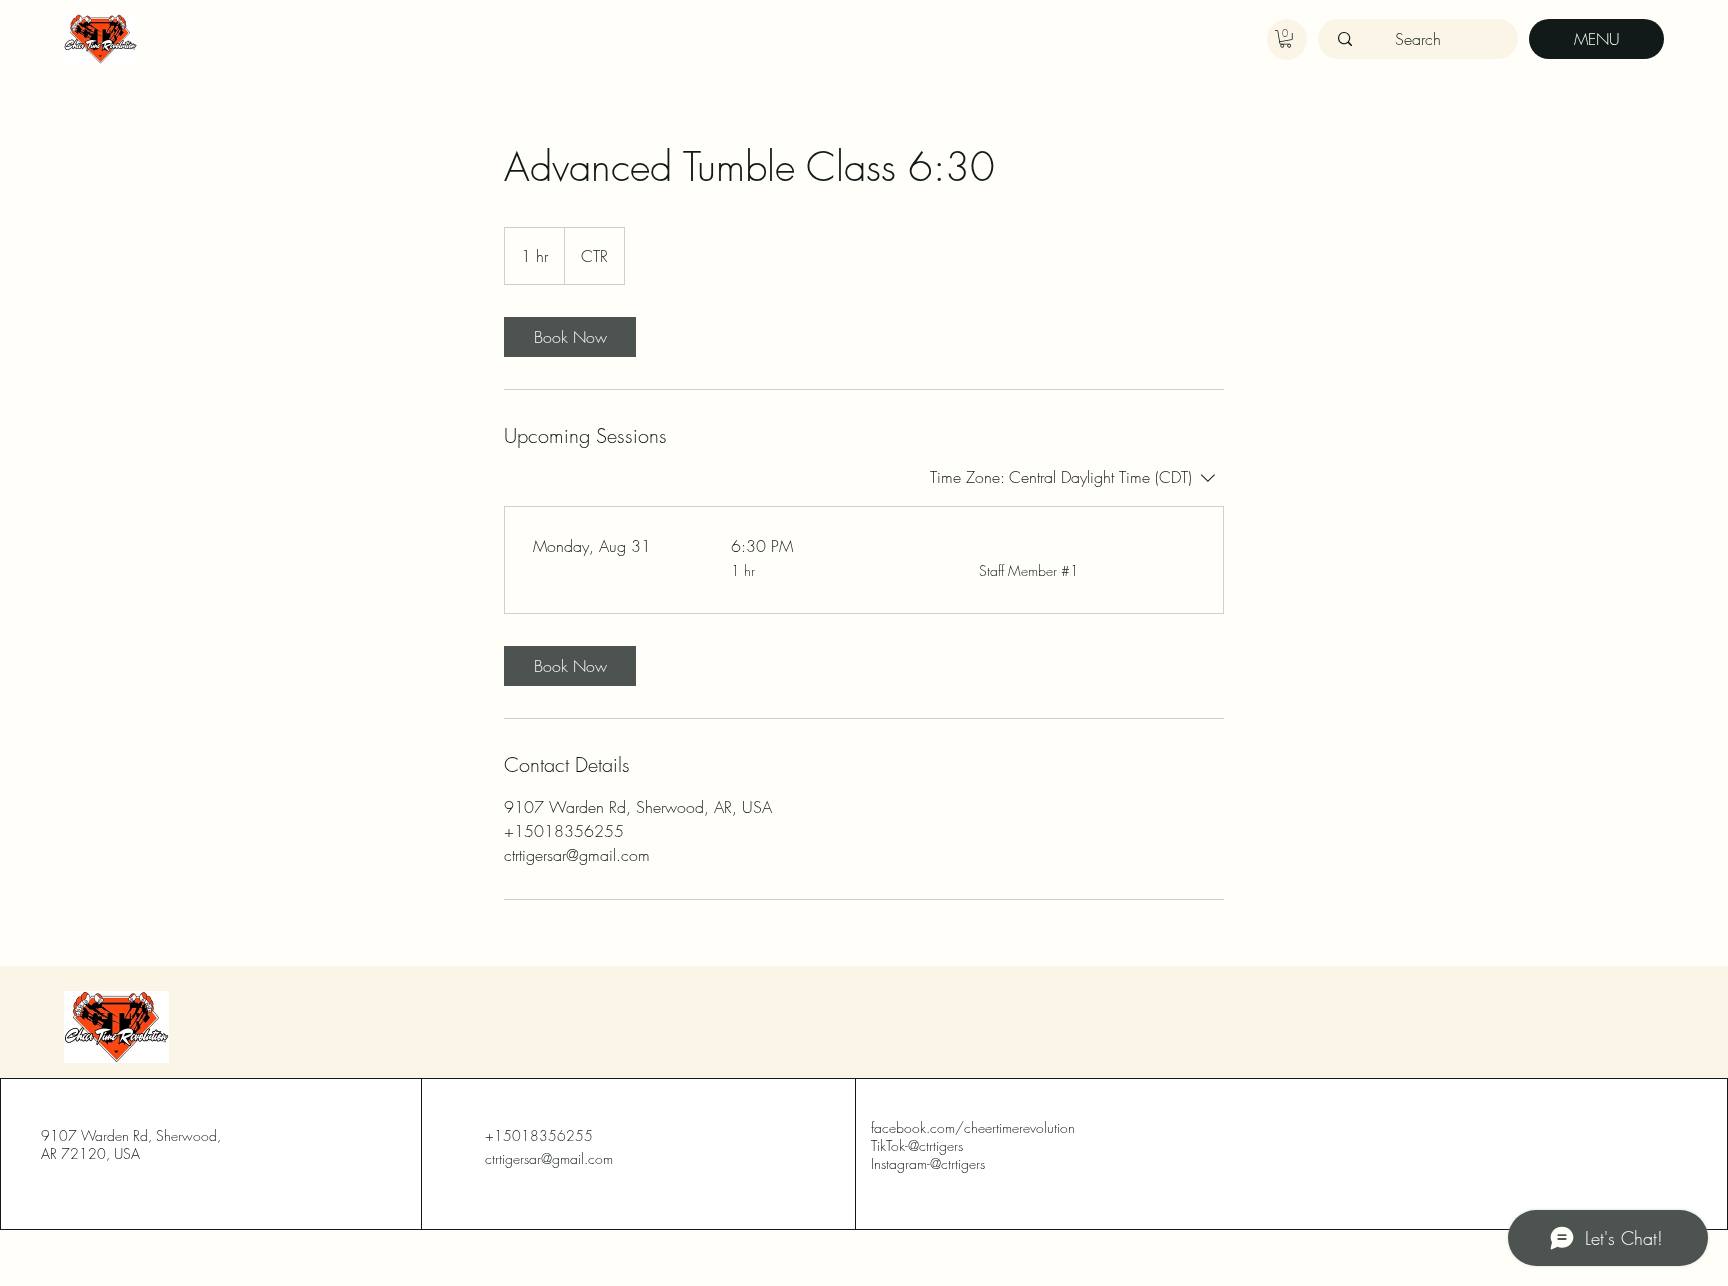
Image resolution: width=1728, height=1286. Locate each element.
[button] (1285, 39)
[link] (570, 337)
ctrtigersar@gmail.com (549, 1158)
